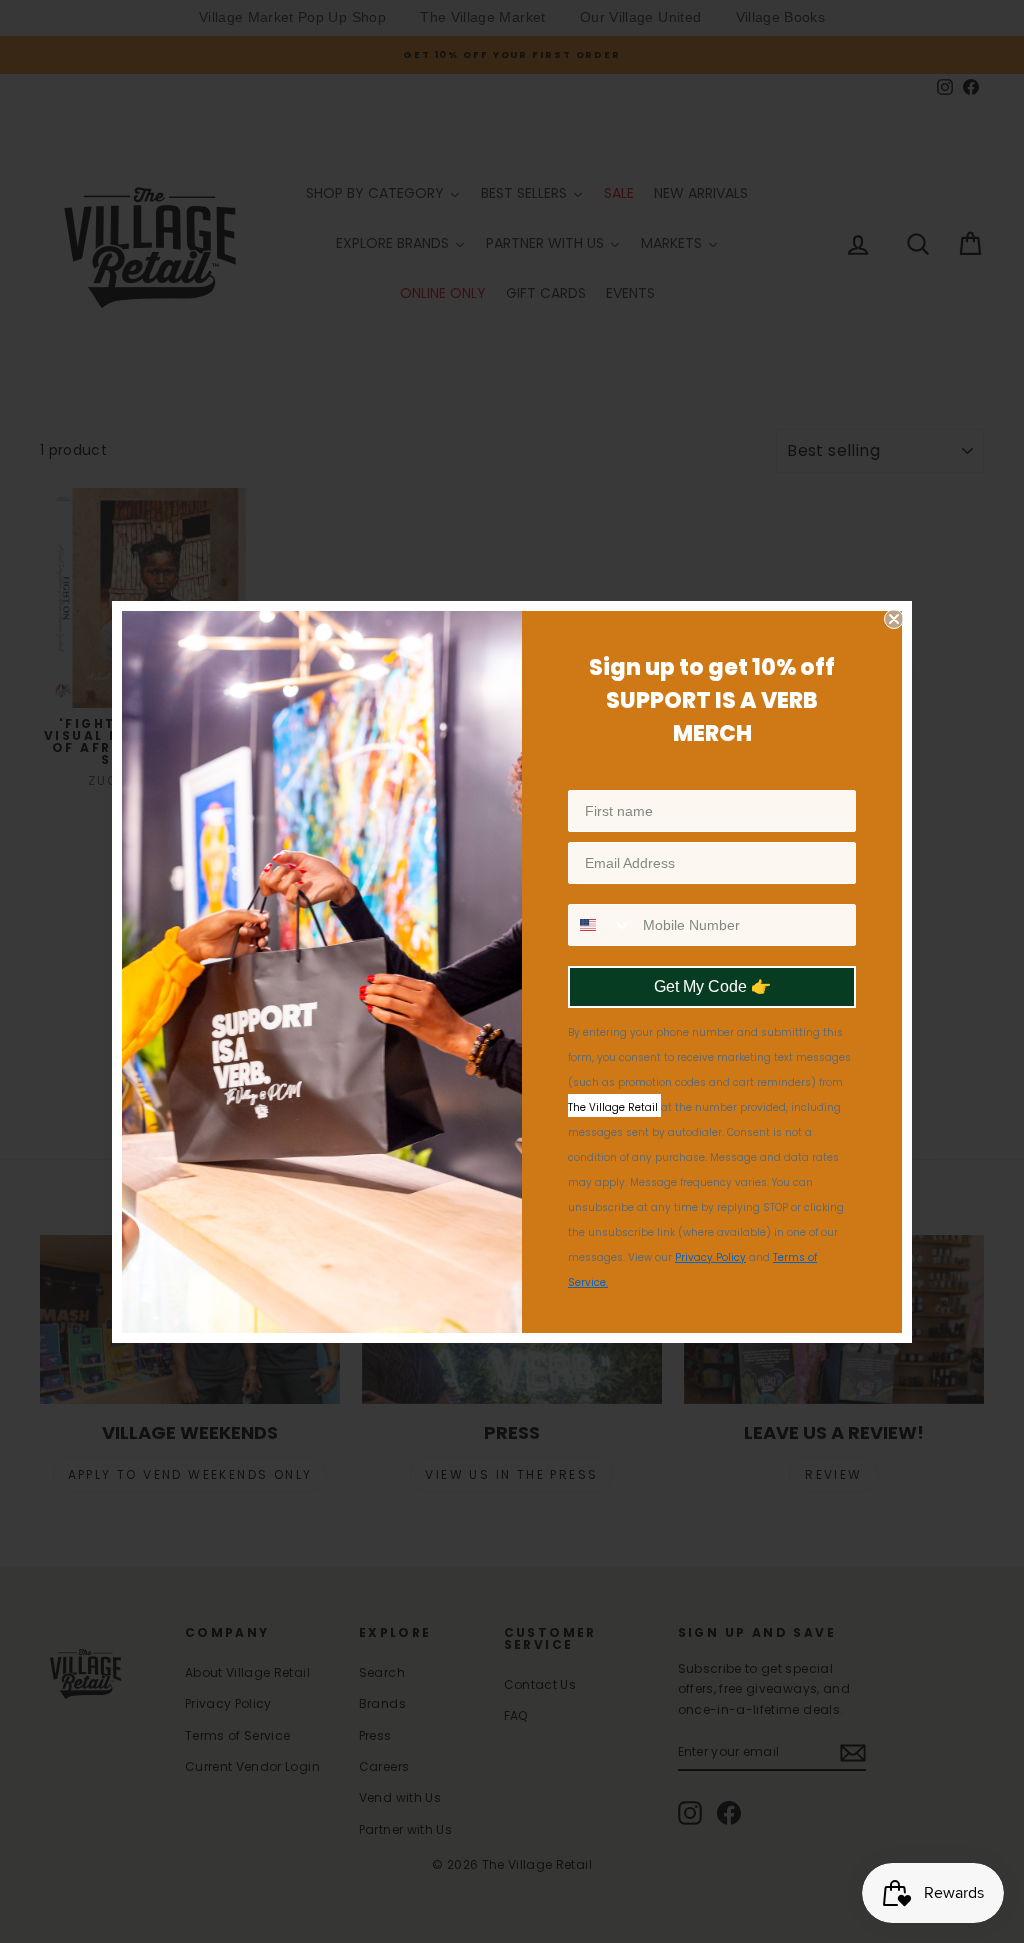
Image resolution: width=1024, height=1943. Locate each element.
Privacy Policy (710, 1257)
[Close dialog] (894, 619)
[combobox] (601, 925)
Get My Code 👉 (712, 986)
